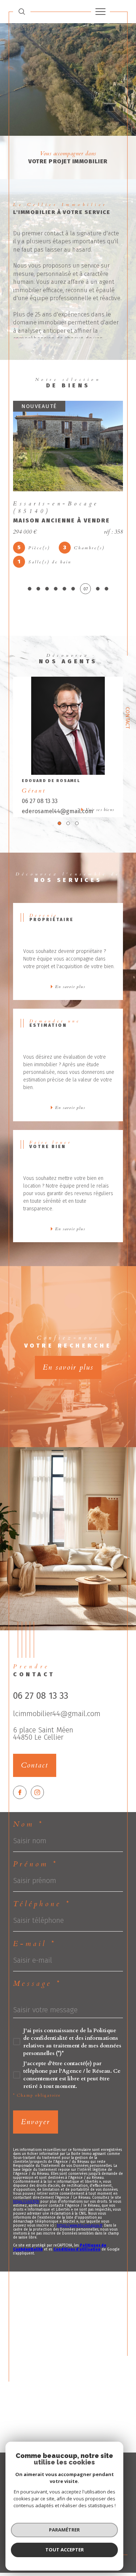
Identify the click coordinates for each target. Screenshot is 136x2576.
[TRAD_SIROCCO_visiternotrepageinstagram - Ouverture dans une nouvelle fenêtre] (38, 1792)
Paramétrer (64, 2530)
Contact (127, 718)
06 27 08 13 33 (40, 801)
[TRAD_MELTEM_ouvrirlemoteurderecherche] (22, 11)
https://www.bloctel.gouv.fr (80, 2226)
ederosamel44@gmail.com (57, 811)
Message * (37, 1984)
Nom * (28, 1824)
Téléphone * (42, 1904)
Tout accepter (65, 2550)
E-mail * (34, 1944)
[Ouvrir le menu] (100, 12)
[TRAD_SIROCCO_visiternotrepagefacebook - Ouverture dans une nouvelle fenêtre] (20, 1792)
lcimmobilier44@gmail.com (57, 1714)
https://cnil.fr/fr (26, 2202)
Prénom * (35, 1864)
